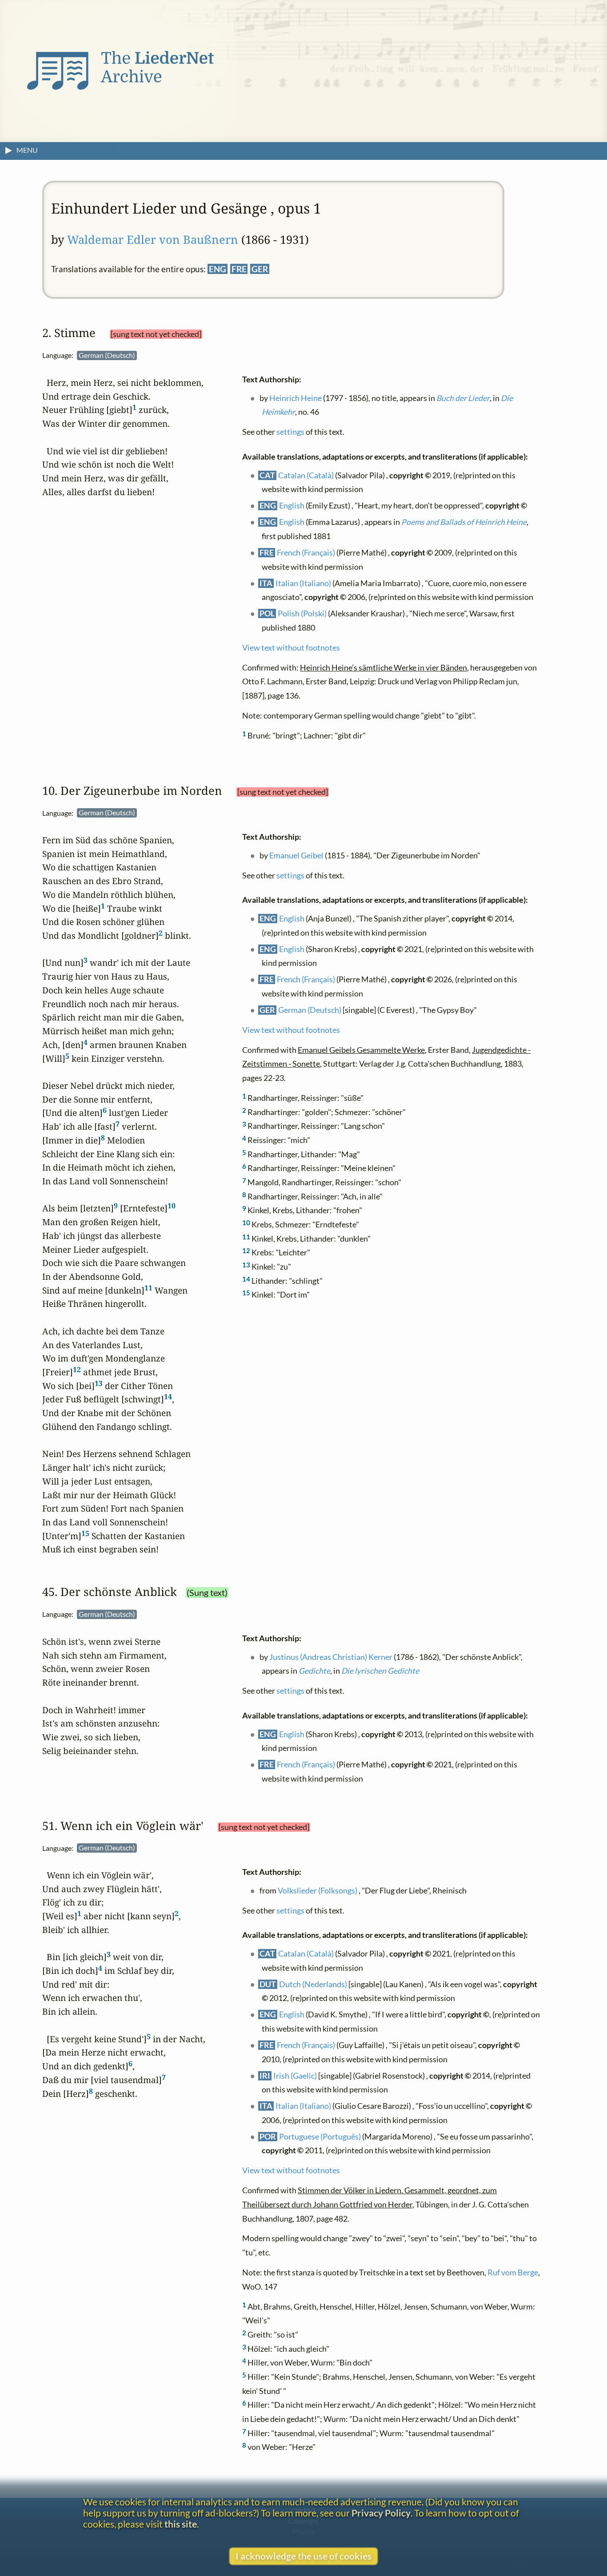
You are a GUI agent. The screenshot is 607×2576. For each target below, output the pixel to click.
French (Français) (306, 552)
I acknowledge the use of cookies (303, 2556)
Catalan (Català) (306, 475)
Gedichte (314, 1671)
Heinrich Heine (296, 398)
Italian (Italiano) (304, 583)
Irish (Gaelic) (296, 2075)
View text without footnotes (291, 647)
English (292, 506)
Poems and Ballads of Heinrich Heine (464, 522)
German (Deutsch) (310, 1010)
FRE (239, 269)
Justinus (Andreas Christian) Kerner (331, 1657)
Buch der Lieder (463, 398)
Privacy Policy (381, 2513)
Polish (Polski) (303, 613)
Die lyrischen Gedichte (380, 1671)
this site (181, 2524)
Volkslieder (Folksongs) (318, 1891)
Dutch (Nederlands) (313, 1984)
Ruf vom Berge (513, 2272)
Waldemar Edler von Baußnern (153, 240)
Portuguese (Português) (320, 2137)
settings (290, 432)
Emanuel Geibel (297, 855)
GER (260, 269)
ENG (218, 269)
